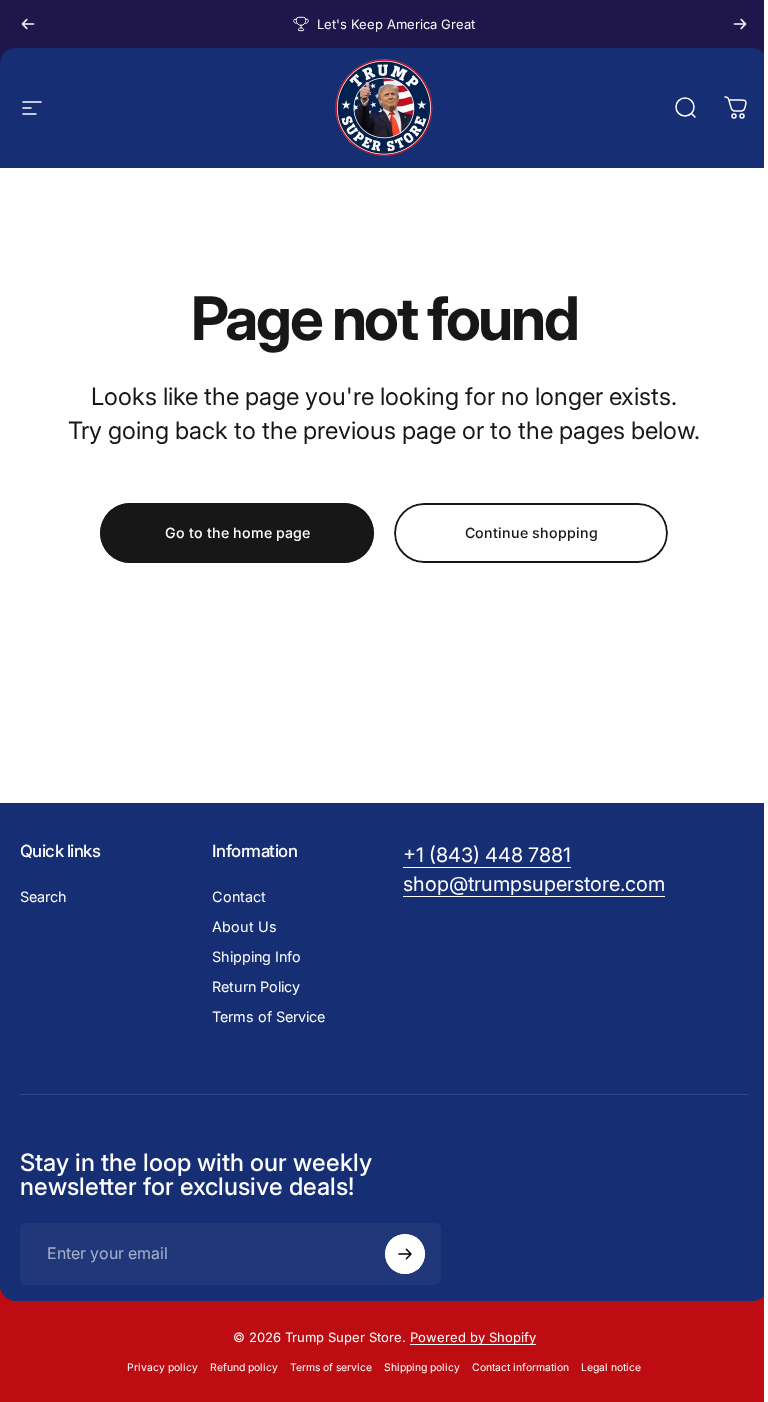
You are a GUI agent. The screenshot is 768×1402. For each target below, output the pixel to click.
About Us (244, 926)
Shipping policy (422, 1367)
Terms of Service (268, 1016)
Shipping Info (256, 956)
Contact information (520, 1367)
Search (43, 896)
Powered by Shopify (473, 1337)
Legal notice (611, 1367)
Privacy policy (162, 1367)
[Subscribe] (405, 1254)
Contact (239, 896)
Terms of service (331, 1367)
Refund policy (244, 1367)
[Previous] (28, 24)
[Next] (740, 24)
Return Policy (256, 986)
